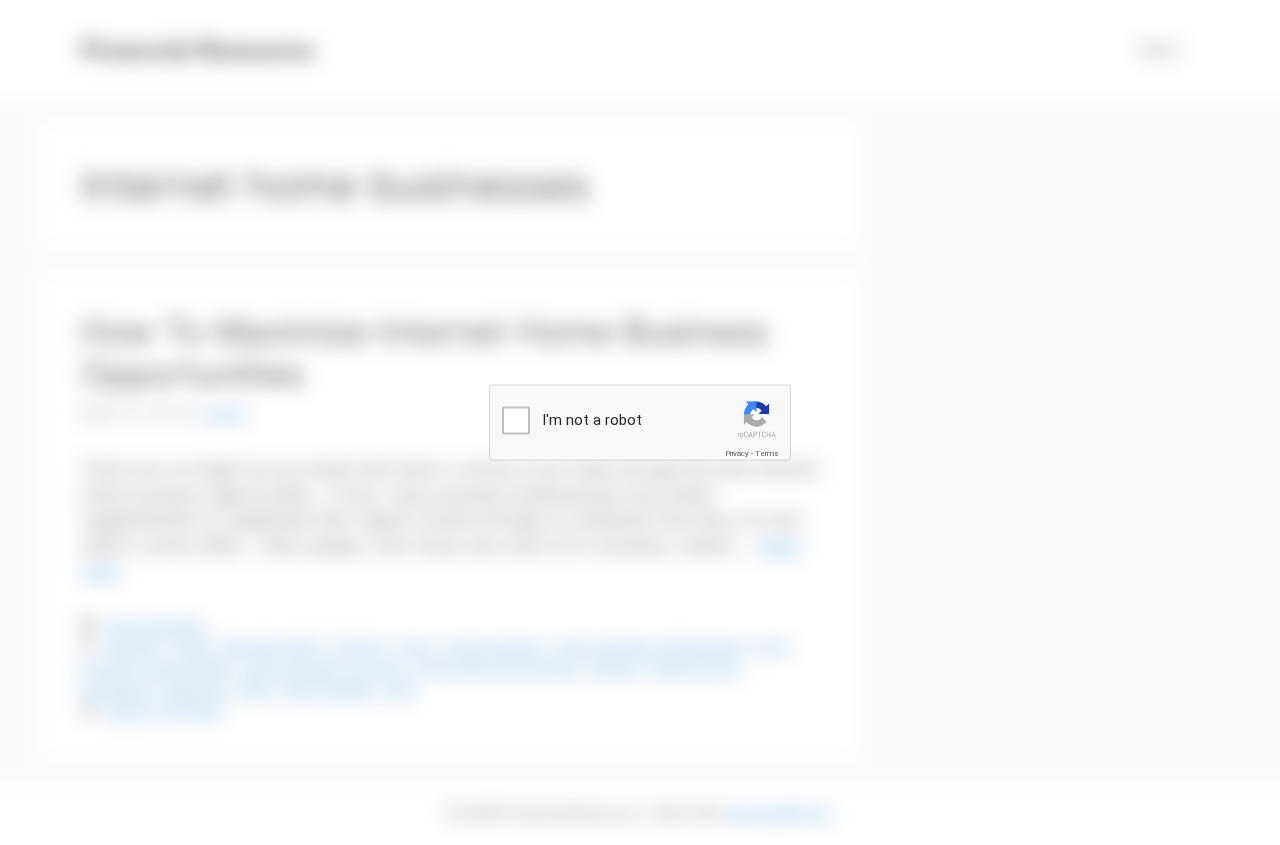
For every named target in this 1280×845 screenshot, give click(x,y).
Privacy (737, 452)
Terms (767, 452)
